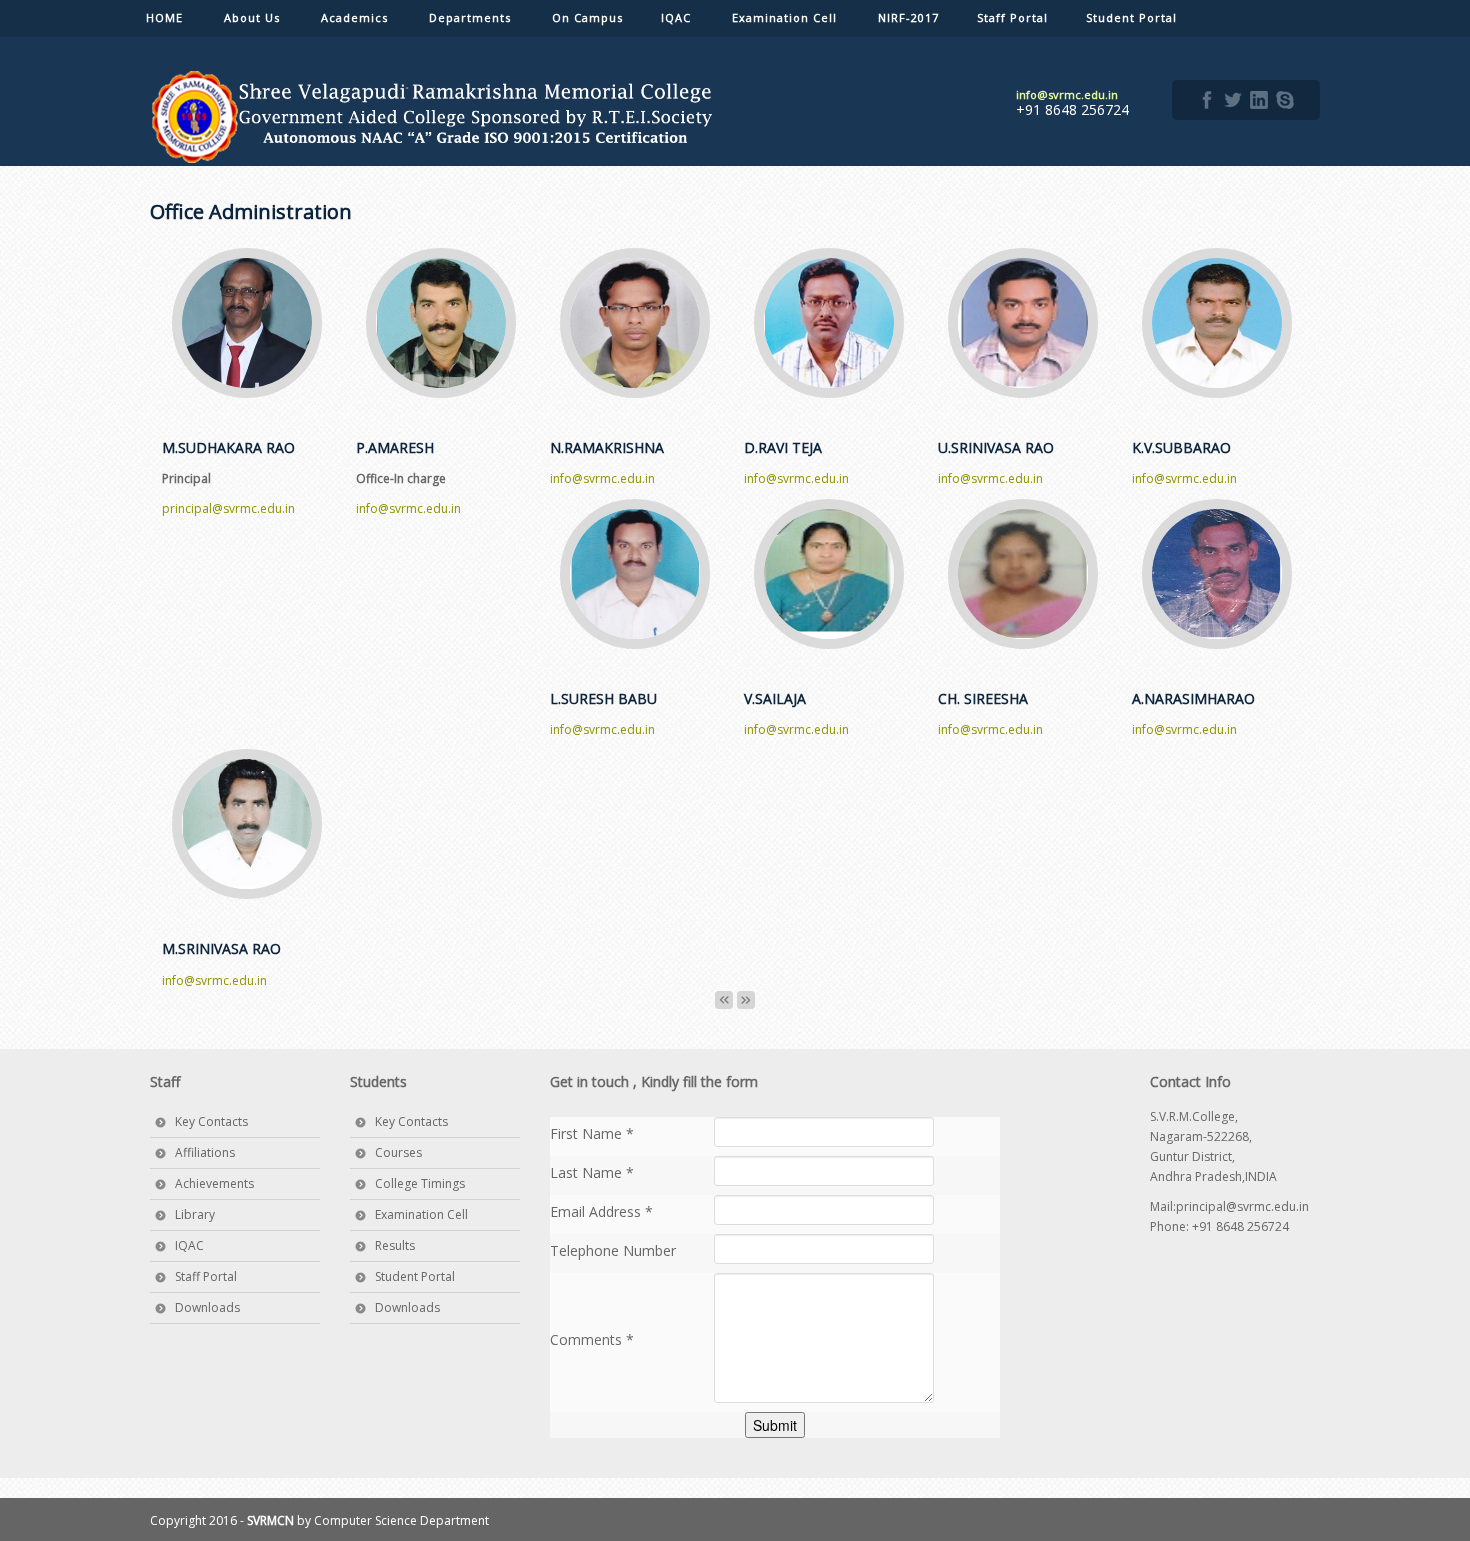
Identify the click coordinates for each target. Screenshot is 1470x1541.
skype (1285, 100)
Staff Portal (206, 1276)
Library (195, 1214)
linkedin (1259, 100)
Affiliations (205, 1152)
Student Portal (415, 1276)
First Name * (592, 1133)
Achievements (214, 1183)
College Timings (420, 1183)
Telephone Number (613, 1250)
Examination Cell (421, 1214)
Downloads (207, 1307)
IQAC (189, 1245)
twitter (1233, 100)
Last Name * (592, 1172)
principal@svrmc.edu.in (228, 508)
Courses (398, 1152)
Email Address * (601, 1211)
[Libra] (435, 116)
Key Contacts (211, 1121)
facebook (1207, 100)
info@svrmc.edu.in (408, 508)
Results (395, 1245)
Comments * (592, 1339)
